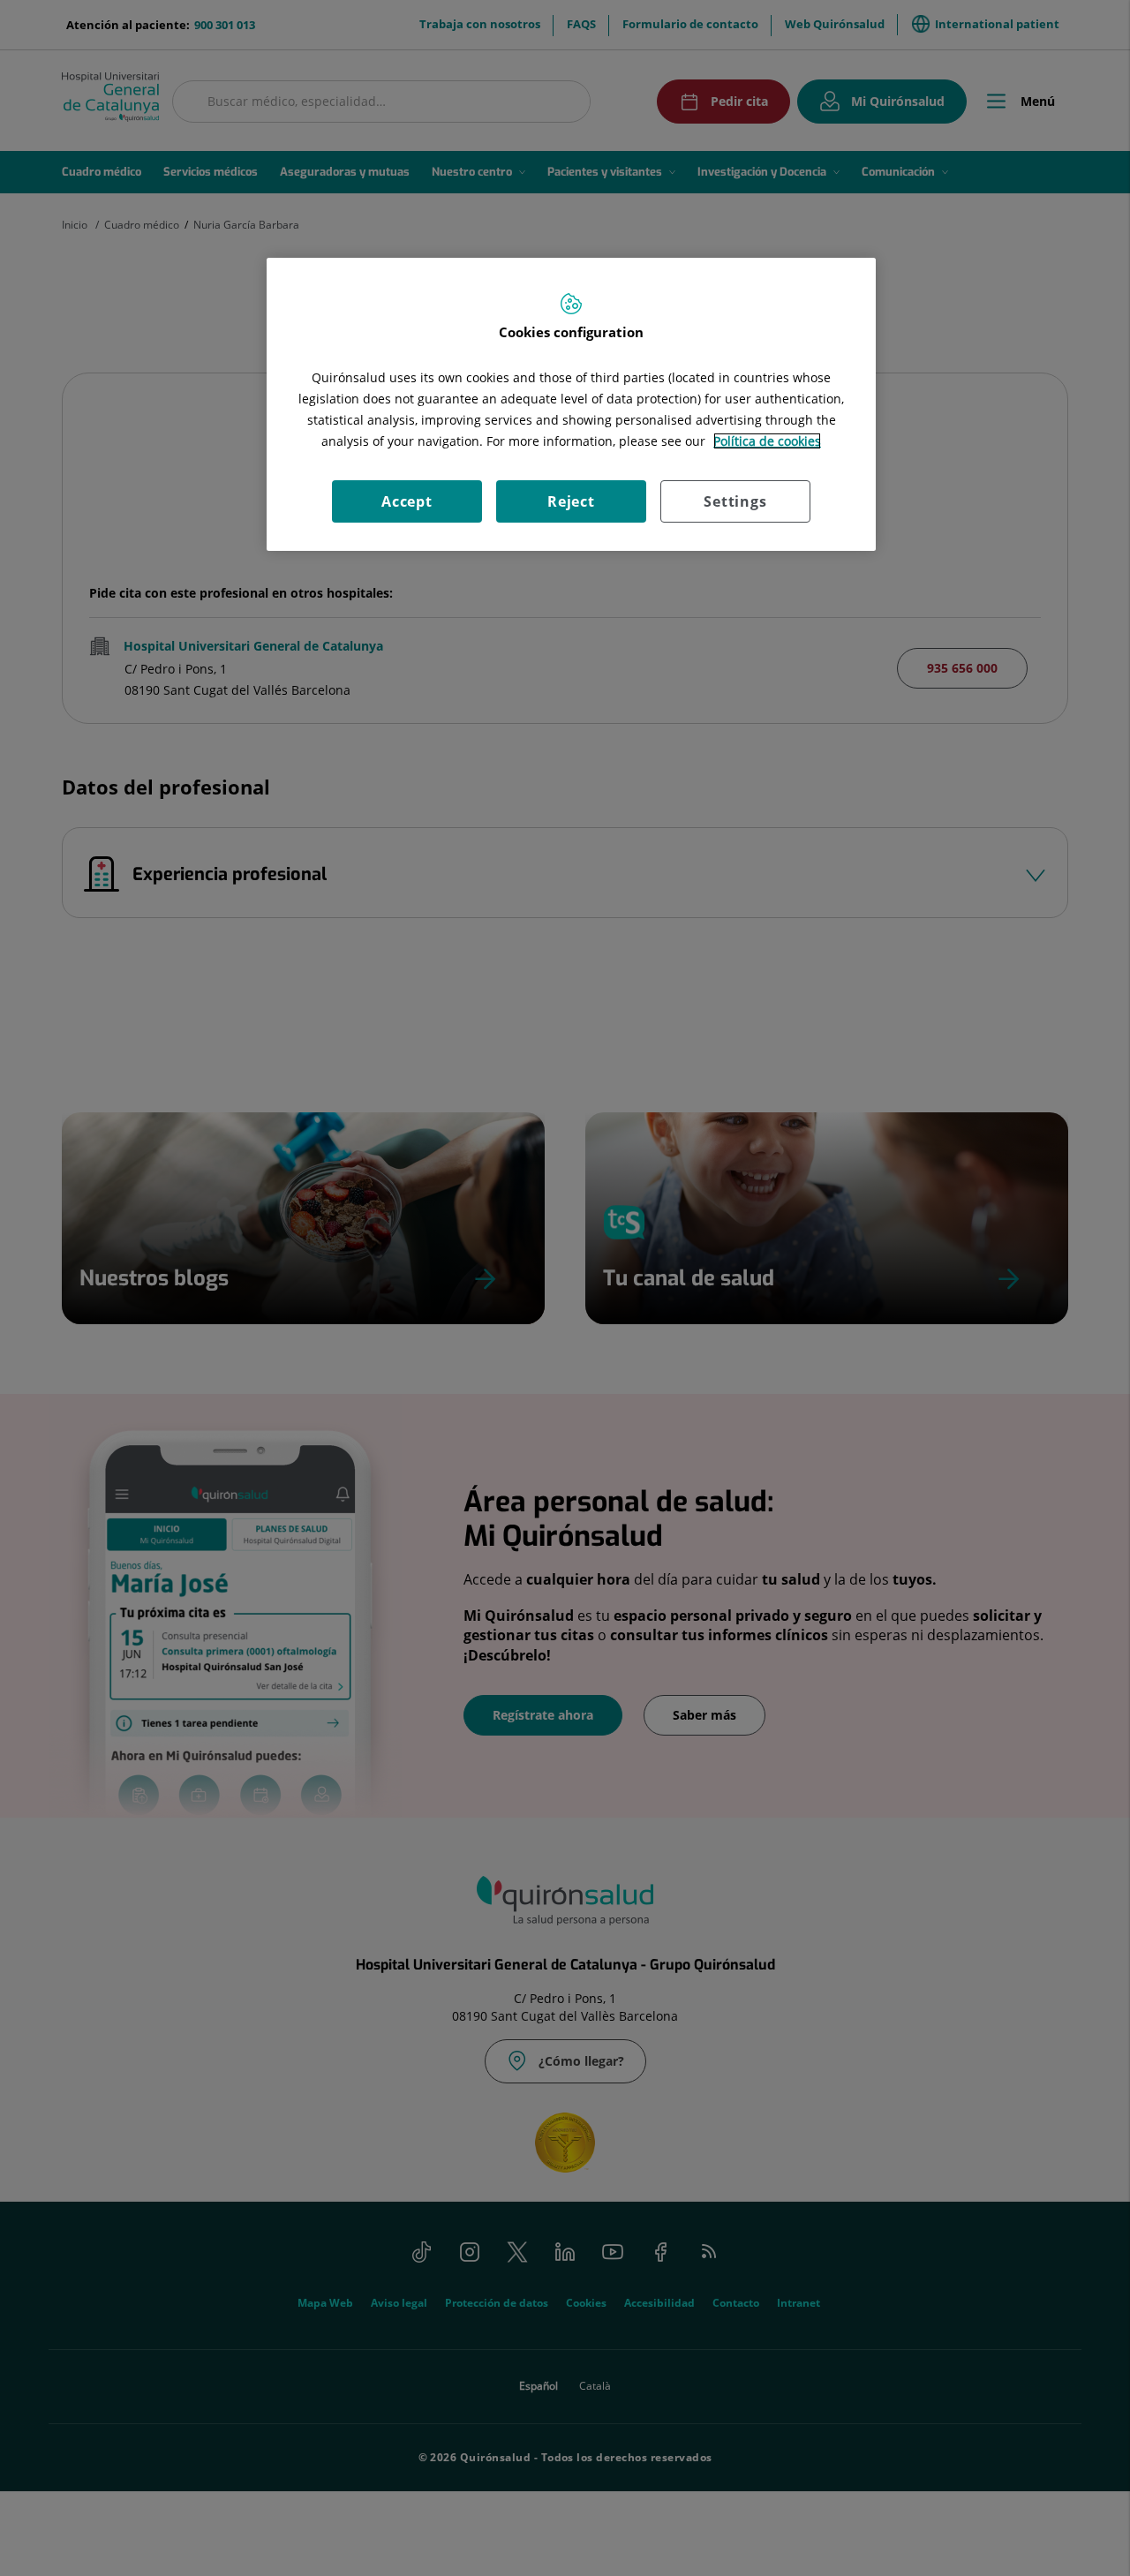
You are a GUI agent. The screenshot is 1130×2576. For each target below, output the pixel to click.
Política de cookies (767, 441)
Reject (571, 501)
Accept (407, 501)
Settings (735, 501)
